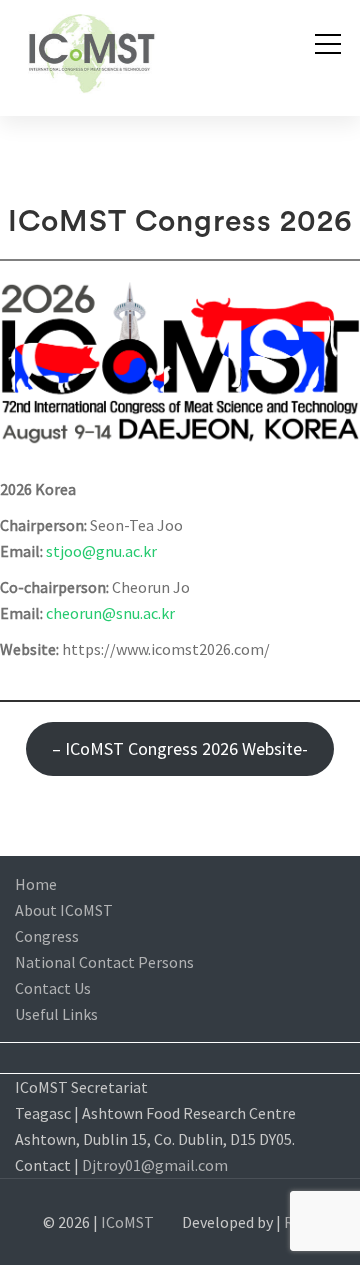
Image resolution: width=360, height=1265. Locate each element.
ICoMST (127, 1222)
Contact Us (53, 988)
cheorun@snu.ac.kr (110, 613)
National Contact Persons (104, 962)
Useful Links (56, 1014)
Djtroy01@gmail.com (155, 1165)
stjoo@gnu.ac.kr (101, 551)
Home (36, 884)
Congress (47, 936)
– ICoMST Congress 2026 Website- (180, 748)
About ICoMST (64, 910)
